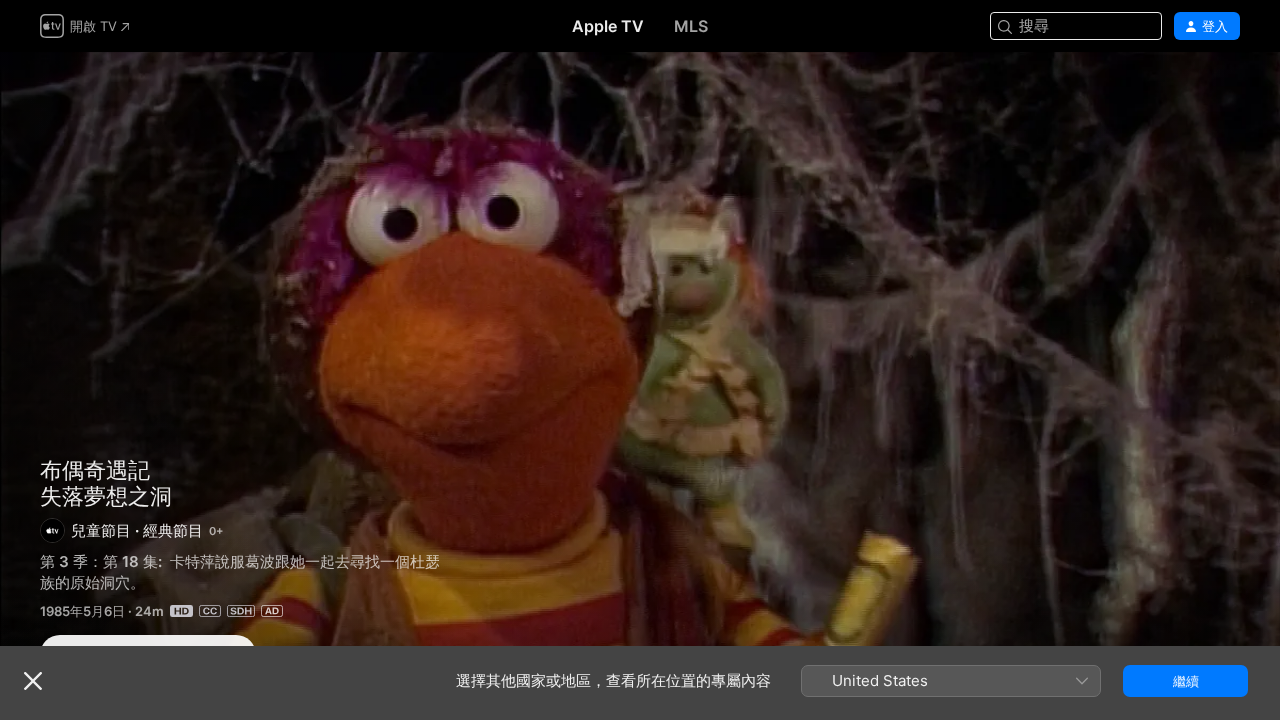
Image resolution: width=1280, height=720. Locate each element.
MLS (691, 26)
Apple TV (608, 26)
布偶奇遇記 (95, 470)
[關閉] (33, 681)
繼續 (1186, 681)
